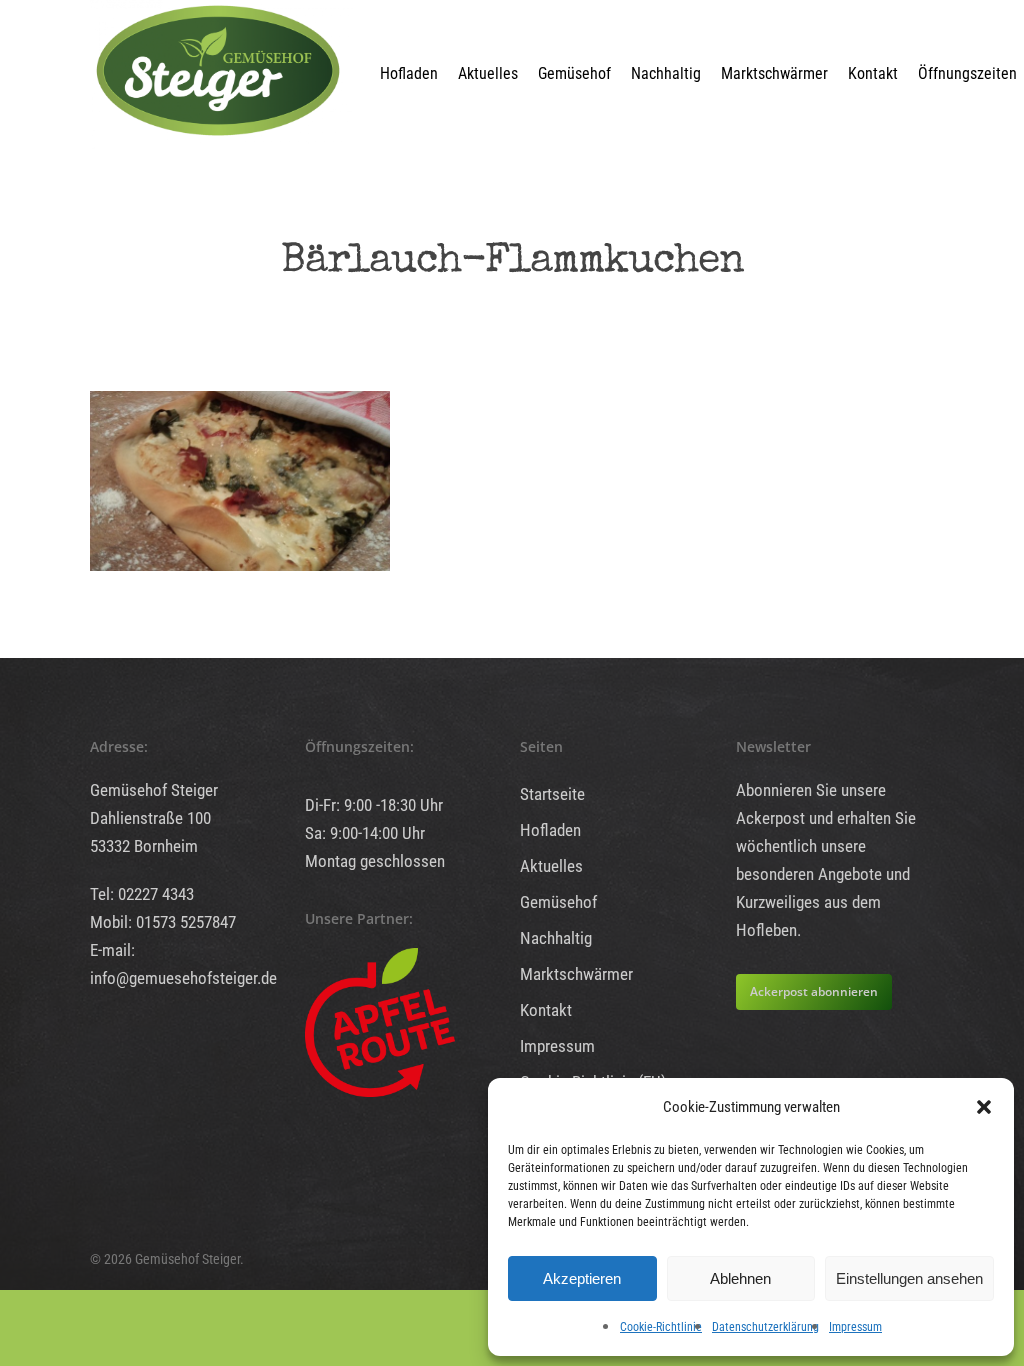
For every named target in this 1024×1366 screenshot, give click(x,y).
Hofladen (409, 73)
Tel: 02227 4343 (142, 894)
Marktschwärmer (774, 73)
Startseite (552, 794)
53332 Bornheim (144, 846)
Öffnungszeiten (967, 73)
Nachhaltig (666, 73)
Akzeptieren (582, 1278)
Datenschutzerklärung (765, 1327)
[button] (984, 1107)
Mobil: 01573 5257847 (163, 922)
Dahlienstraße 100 (150, 818)
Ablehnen (740, 1278)
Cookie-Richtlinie (661, 1327)
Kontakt (873, 73)
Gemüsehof (574, 73)
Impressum (855, 1327)
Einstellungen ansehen (909, 1278)
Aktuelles (488, 73)
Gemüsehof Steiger (154, 790)
